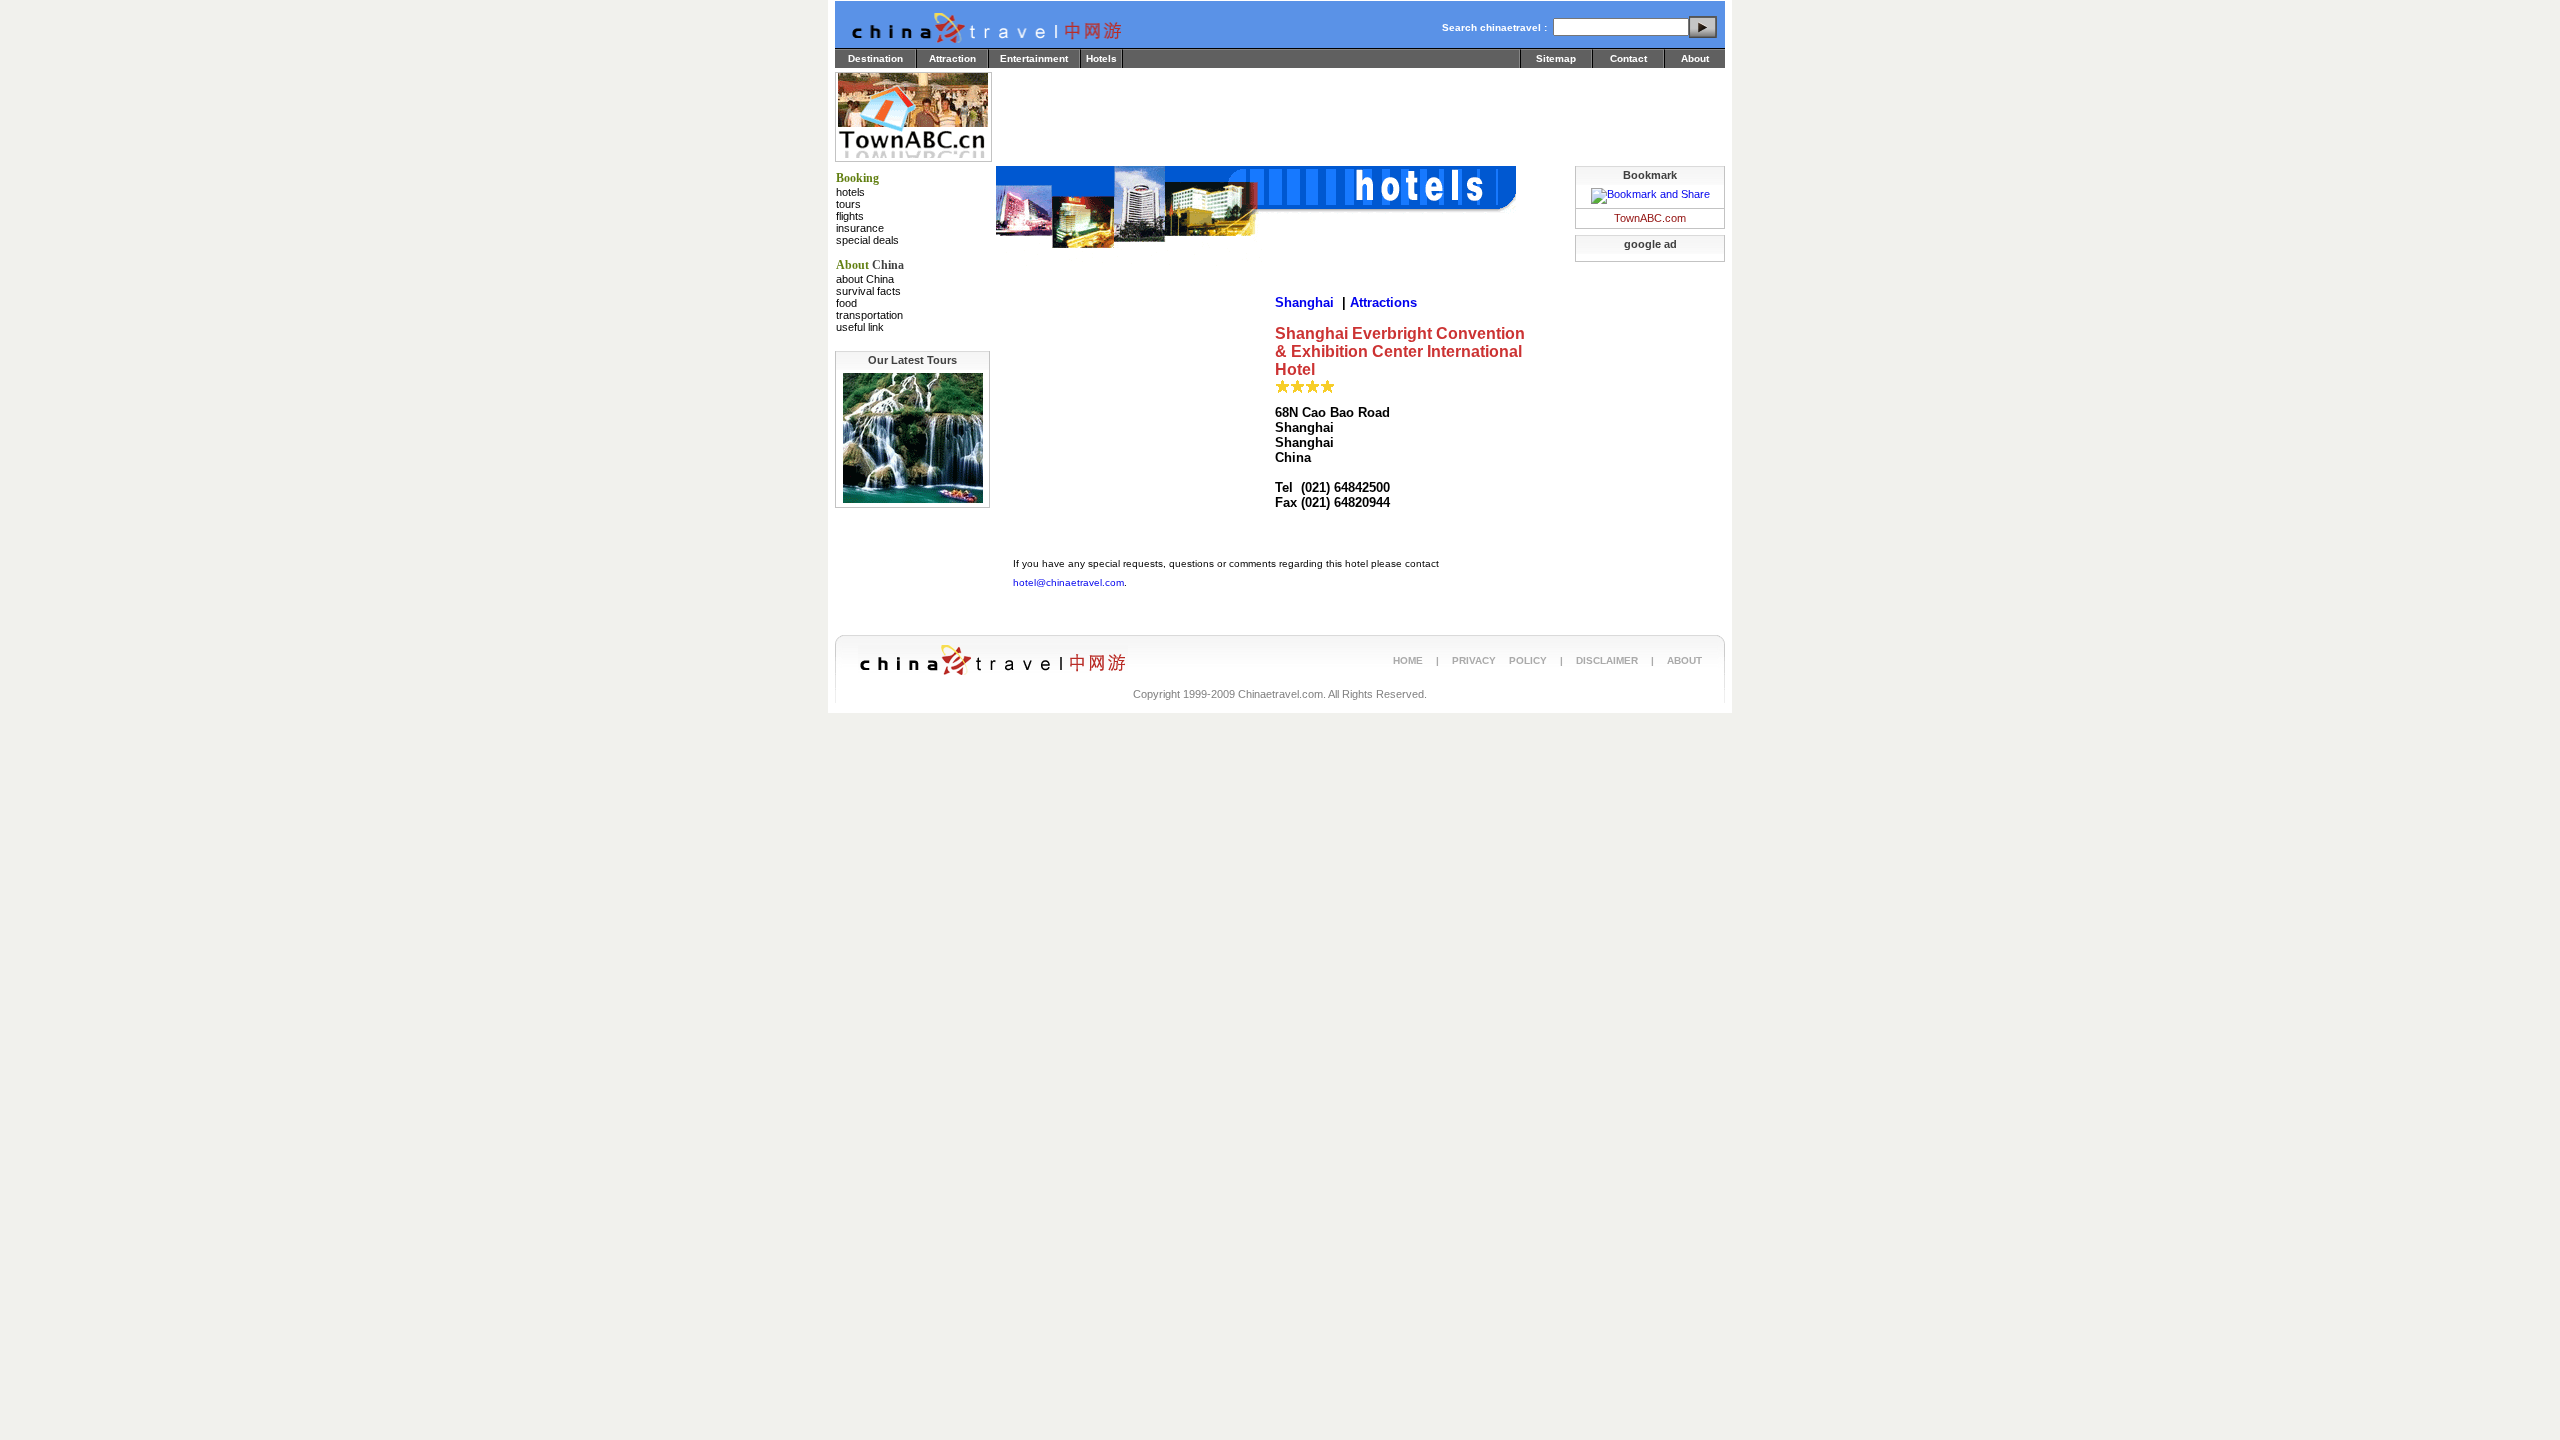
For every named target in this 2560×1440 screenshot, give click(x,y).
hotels (850, 192)
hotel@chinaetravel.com (1068, 582)
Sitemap (1556, 58)
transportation (869, 315)
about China (865, 279)
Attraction (952, 58)
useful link (860, 327)
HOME (1408, 660)
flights (850, 216)
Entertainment (1034, 58)
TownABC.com (1650, 218)
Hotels (1101, 58)
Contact (1628, 58)
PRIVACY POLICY (1499, 660)
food (846, 303)
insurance (860, 228)
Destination (875, 58)
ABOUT (1684, 660)
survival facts (868, 291)
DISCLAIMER (1607, 660)
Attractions (1383, 302)
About (1695, 58)
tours (848, 204)
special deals (867, 240)
